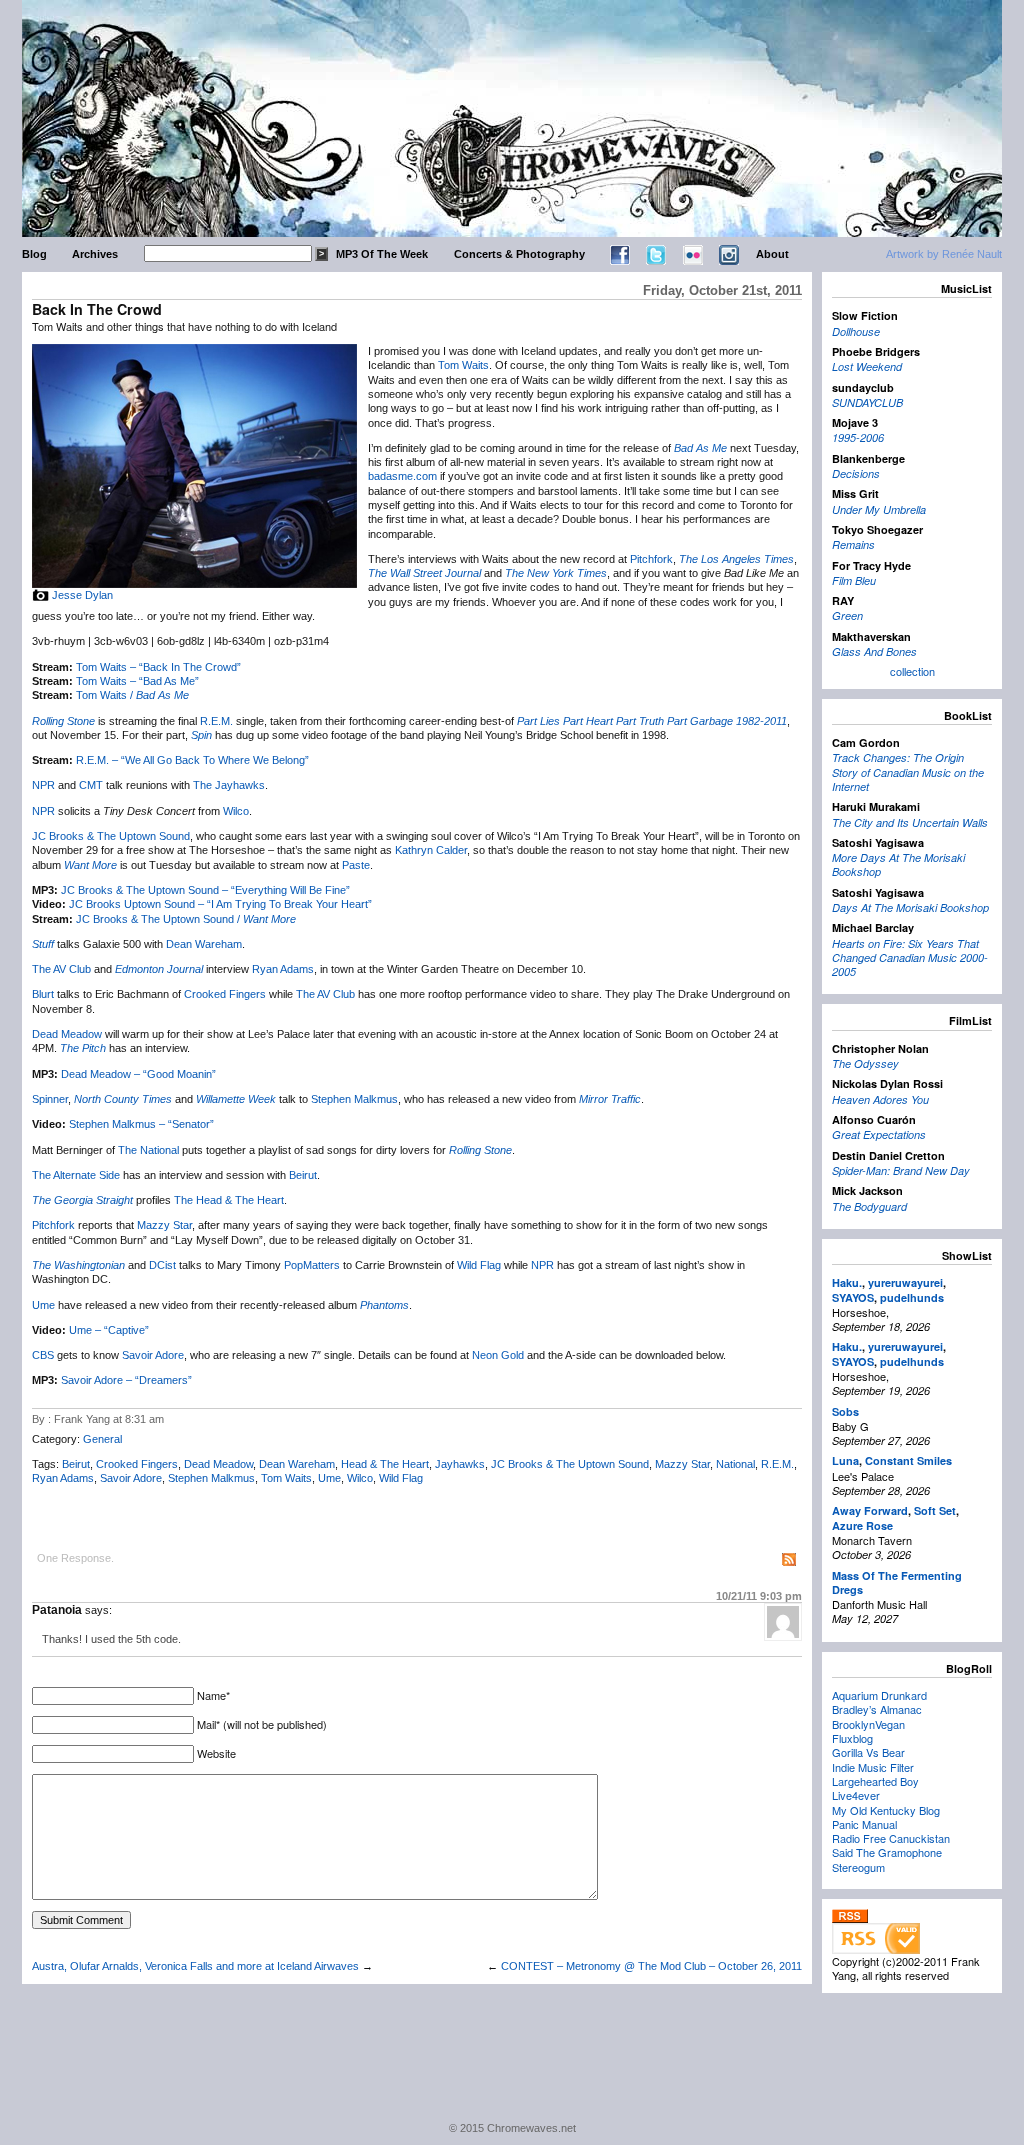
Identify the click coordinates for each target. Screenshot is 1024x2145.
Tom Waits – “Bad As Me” (137, 681)
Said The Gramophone (887, 1852)
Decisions (856, 473)
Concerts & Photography (519, 254)
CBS (43, 1355)
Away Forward (870, 1510)
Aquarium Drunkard (879, 1695)
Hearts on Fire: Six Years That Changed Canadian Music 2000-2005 (910, 958)
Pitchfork (651, 559)
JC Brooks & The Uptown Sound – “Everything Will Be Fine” (205, 890)
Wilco (236, 811)
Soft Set (935, 1510)
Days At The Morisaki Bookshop (910, 907)
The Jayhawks (229, 785)
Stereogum (858, 1867)
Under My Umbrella (879, 509)
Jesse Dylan (82, 595)
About (772, 254)
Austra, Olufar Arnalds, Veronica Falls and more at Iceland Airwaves (195, 1966)
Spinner (50, 1099)
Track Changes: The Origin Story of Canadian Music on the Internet (908, 772)
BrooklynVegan (868, 1724)
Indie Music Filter (873, 1767)
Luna (845, 1460)
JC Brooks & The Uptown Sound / (186, 919)
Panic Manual (864, 1824)
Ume (43, 1305)
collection (912, 671)
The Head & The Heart (229, 1200)
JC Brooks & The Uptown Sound (111, 836)
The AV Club (61, 969)
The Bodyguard (869, 1206)
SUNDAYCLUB (867, 402)
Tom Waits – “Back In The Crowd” (158, 667)
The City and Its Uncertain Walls (910, 822)
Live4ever (856, 1795)
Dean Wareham (204, 944)
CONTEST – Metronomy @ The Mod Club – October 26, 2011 (651, 1966)
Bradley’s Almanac (877, 1709)
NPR (43, 785)
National (735, 1464)
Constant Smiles (908, 1460)
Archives (95, 254)
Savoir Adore (153, 1355)
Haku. (847, 1282)
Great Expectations (879, 1134)
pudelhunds (912, 1297)
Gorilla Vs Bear (868, 1752)
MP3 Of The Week (382, 254)
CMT (91, 785)
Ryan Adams (283, 969)
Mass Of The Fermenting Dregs (897, 1582)
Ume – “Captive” (109, 1330)
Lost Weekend (867, 366)
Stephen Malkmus (354, 1099)
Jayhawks (460, 1464)
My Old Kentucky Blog (886, 1810)
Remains (853, 544)
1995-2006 (858, 437)
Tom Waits (463, 365)
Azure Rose (862, 1525)
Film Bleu (854, 580)
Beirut (303, 1175)
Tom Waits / (132, 695)
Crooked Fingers (225, 994)
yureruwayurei (905, 1282)
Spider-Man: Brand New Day (901, 1170)
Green (847, 615)
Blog (34, 254)
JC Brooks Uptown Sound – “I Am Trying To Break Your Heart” (220, 904)
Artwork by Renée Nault (944, 254)
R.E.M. (216, 721)
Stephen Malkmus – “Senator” (141, 1124)
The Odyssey (865, 1063)
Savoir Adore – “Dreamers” (126, 1380)
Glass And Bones (874, 651)
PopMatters (312, 1265)
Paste (356, 865)
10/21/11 (759, 1596)
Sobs (845, 1411)
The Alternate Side (76, 1175)
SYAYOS (853, 1297)
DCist (162, 1265)
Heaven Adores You (880, 1099)
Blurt (43, 994)
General (102, 1439)
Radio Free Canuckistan (891, 1838)
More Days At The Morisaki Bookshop (898, 864)
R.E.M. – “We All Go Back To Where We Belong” (192, 760)
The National (148, 1150)
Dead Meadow (67, 1034)
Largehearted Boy (875, 1781)
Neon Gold (498, 1355)
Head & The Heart (385, 1464)
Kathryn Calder (431, 850)
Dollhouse (856, 331)
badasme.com (402, 476)
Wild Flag (479, 1265)
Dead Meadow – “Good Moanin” (138, 1074)
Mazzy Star (164, 1225)
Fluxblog (852, 1738)
